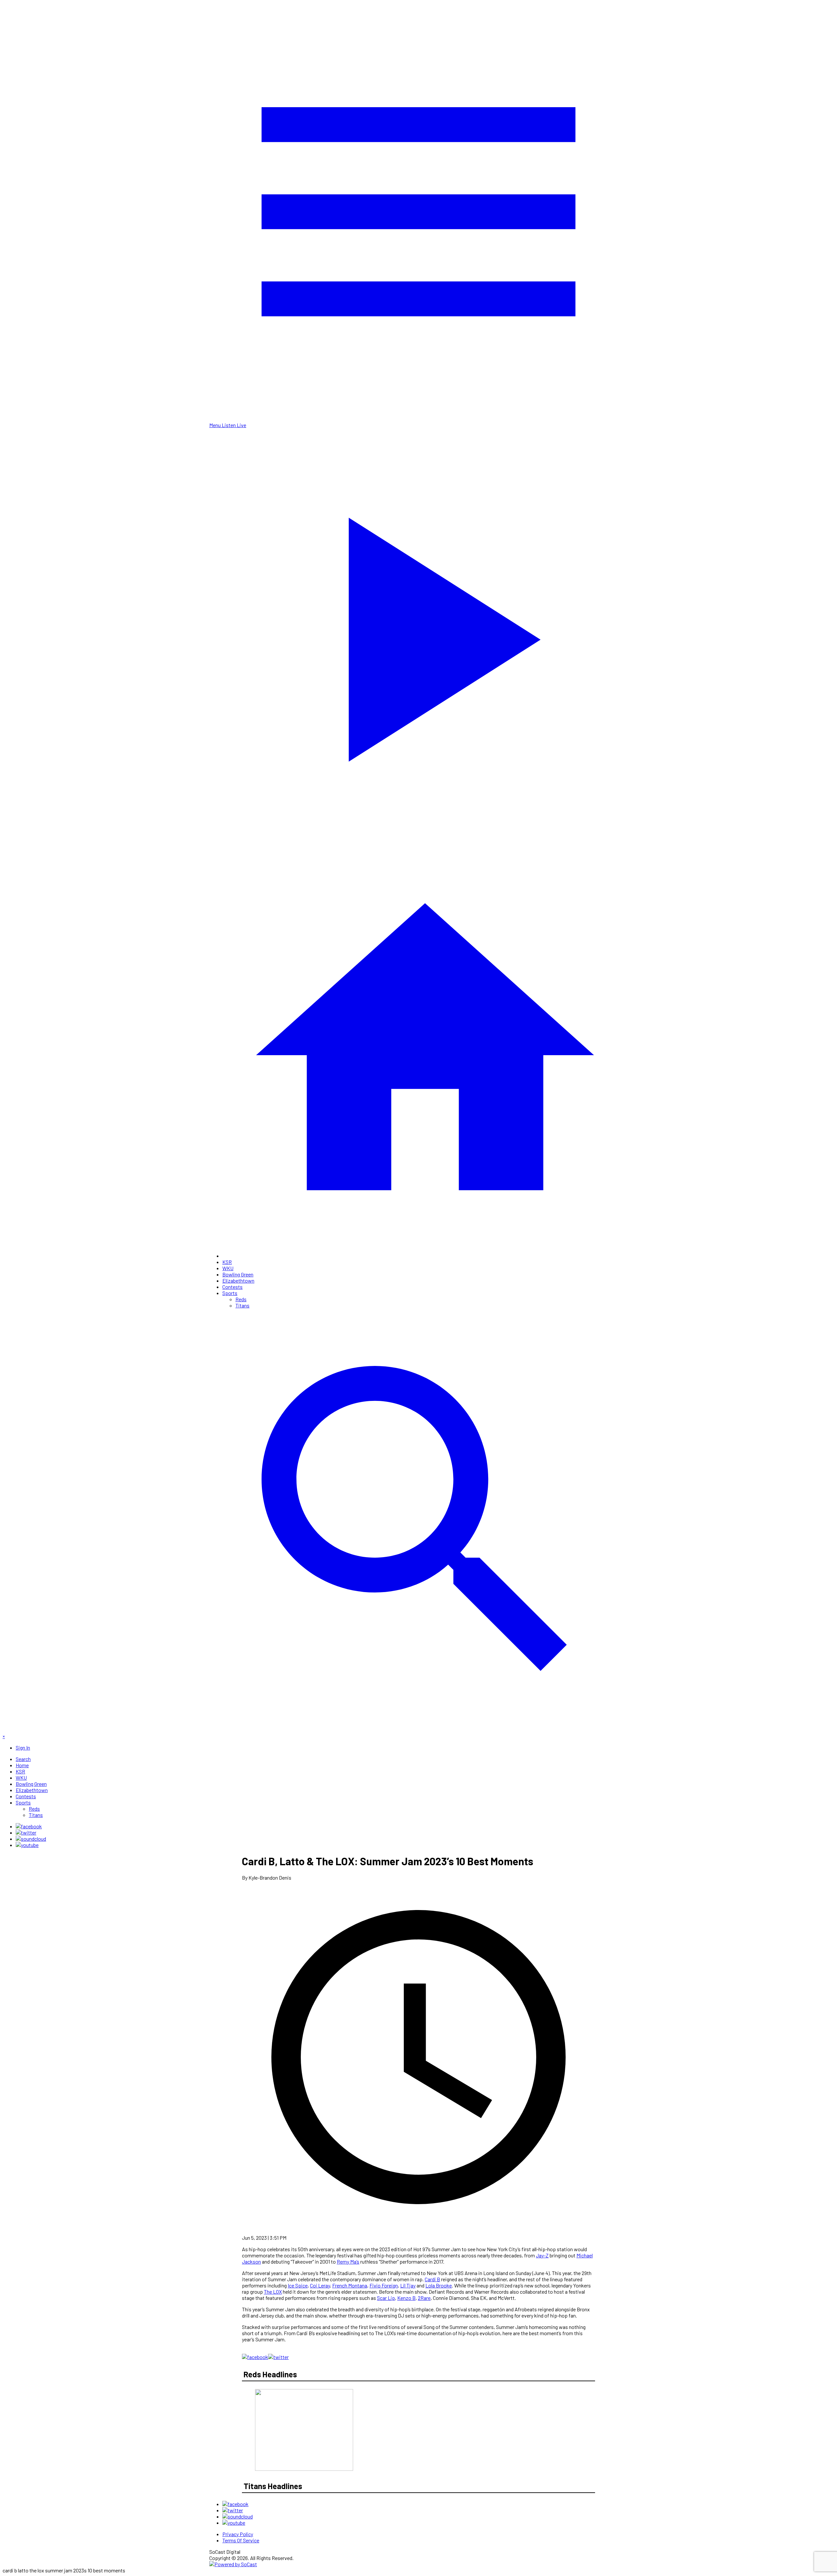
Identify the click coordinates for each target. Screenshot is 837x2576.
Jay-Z (542, 2255)
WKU (228, 1268)
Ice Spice (298, 2285)
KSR (227, 1262)
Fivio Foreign (384, 2285)
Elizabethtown (238, 1280)
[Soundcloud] (31, 1839)
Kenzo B (406, 2298)
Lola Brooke (439, 2285)
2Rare (424, 2298)
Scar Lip (386, 2298)
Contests (232, 1287)
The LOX (273, 2292)
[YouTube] (27, 1845)
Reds (241, 1299)
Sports (230, 1293)
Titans (242, 1305)
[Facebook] (29, 1826)
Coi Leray (320, 2285)
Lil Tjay (408, 2285)
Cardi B (432, 2279)
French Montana (350, 2285)
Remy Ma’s (348, 2261)
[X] (26, 1832)
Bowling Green (238, 1274)
